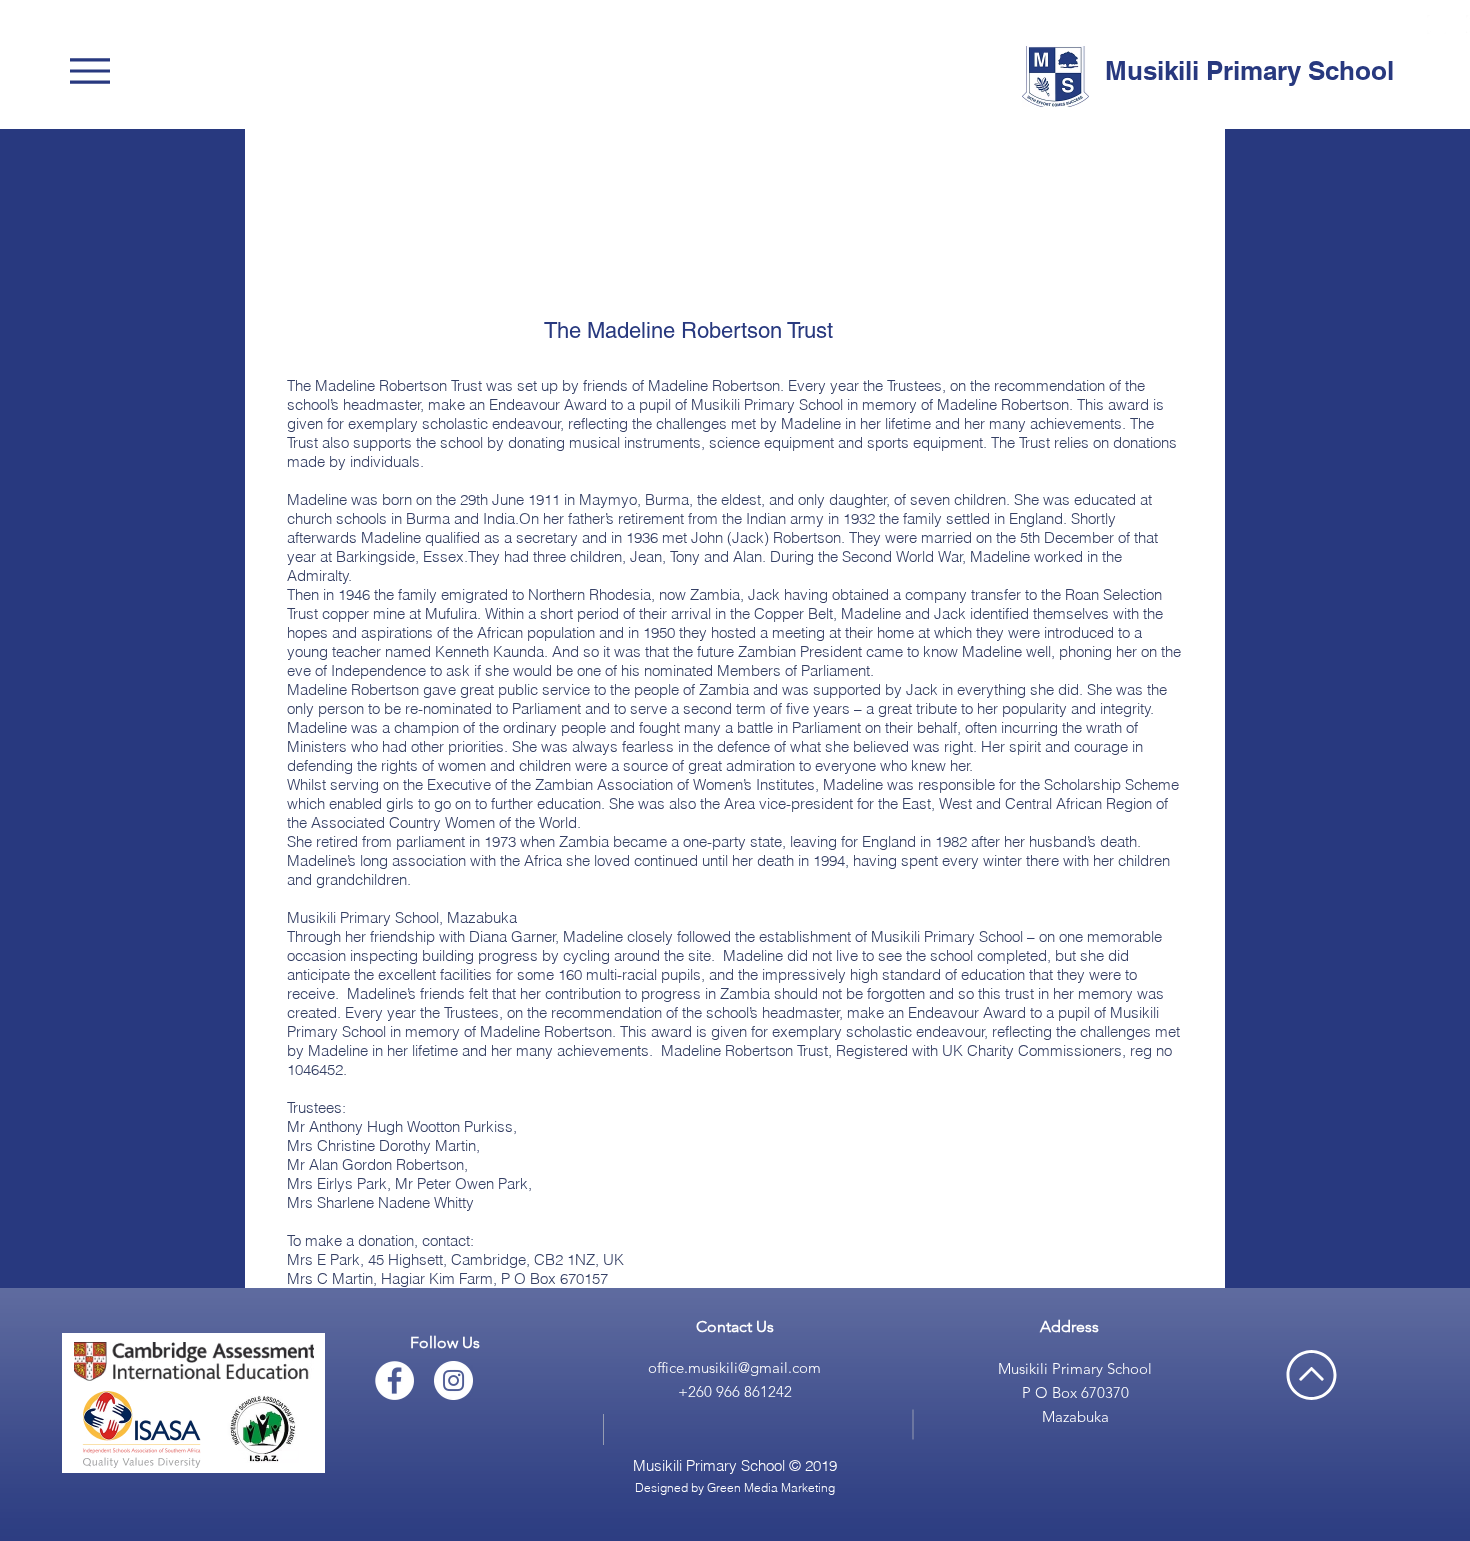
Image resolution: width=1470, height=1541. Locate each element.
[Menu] (95, 70)
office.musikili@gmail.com (734, 1367)
